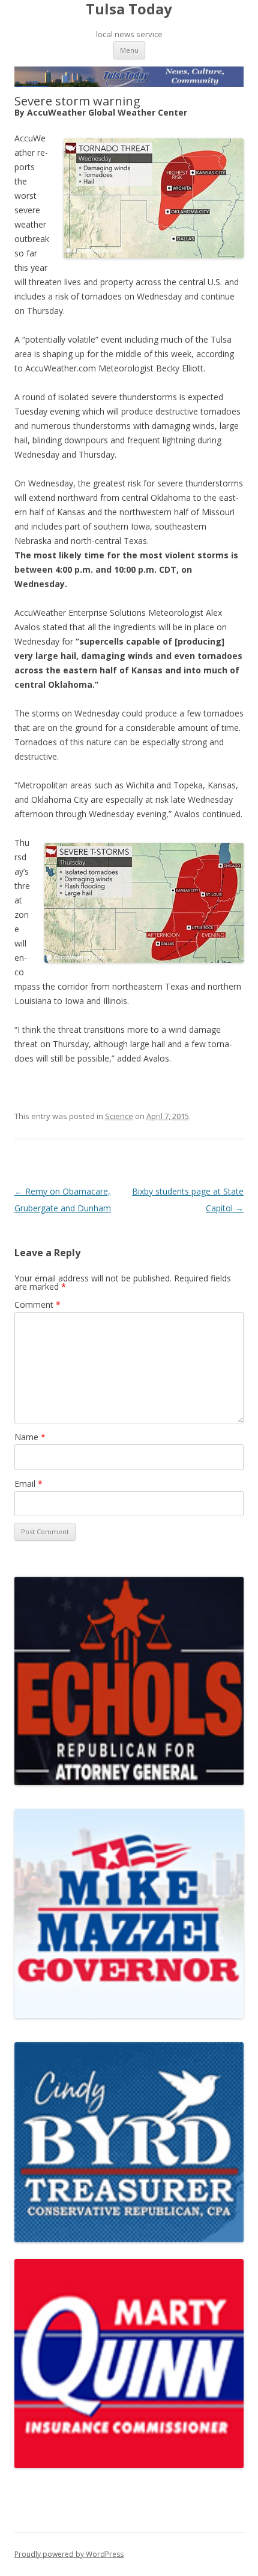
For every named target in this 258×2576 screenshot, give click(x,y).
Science (119, 1116)
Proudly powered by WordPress (69, 2554)
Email (28, 1484)
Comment (37, 1304)
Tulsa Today (129, 9)
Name (30, 1437)
